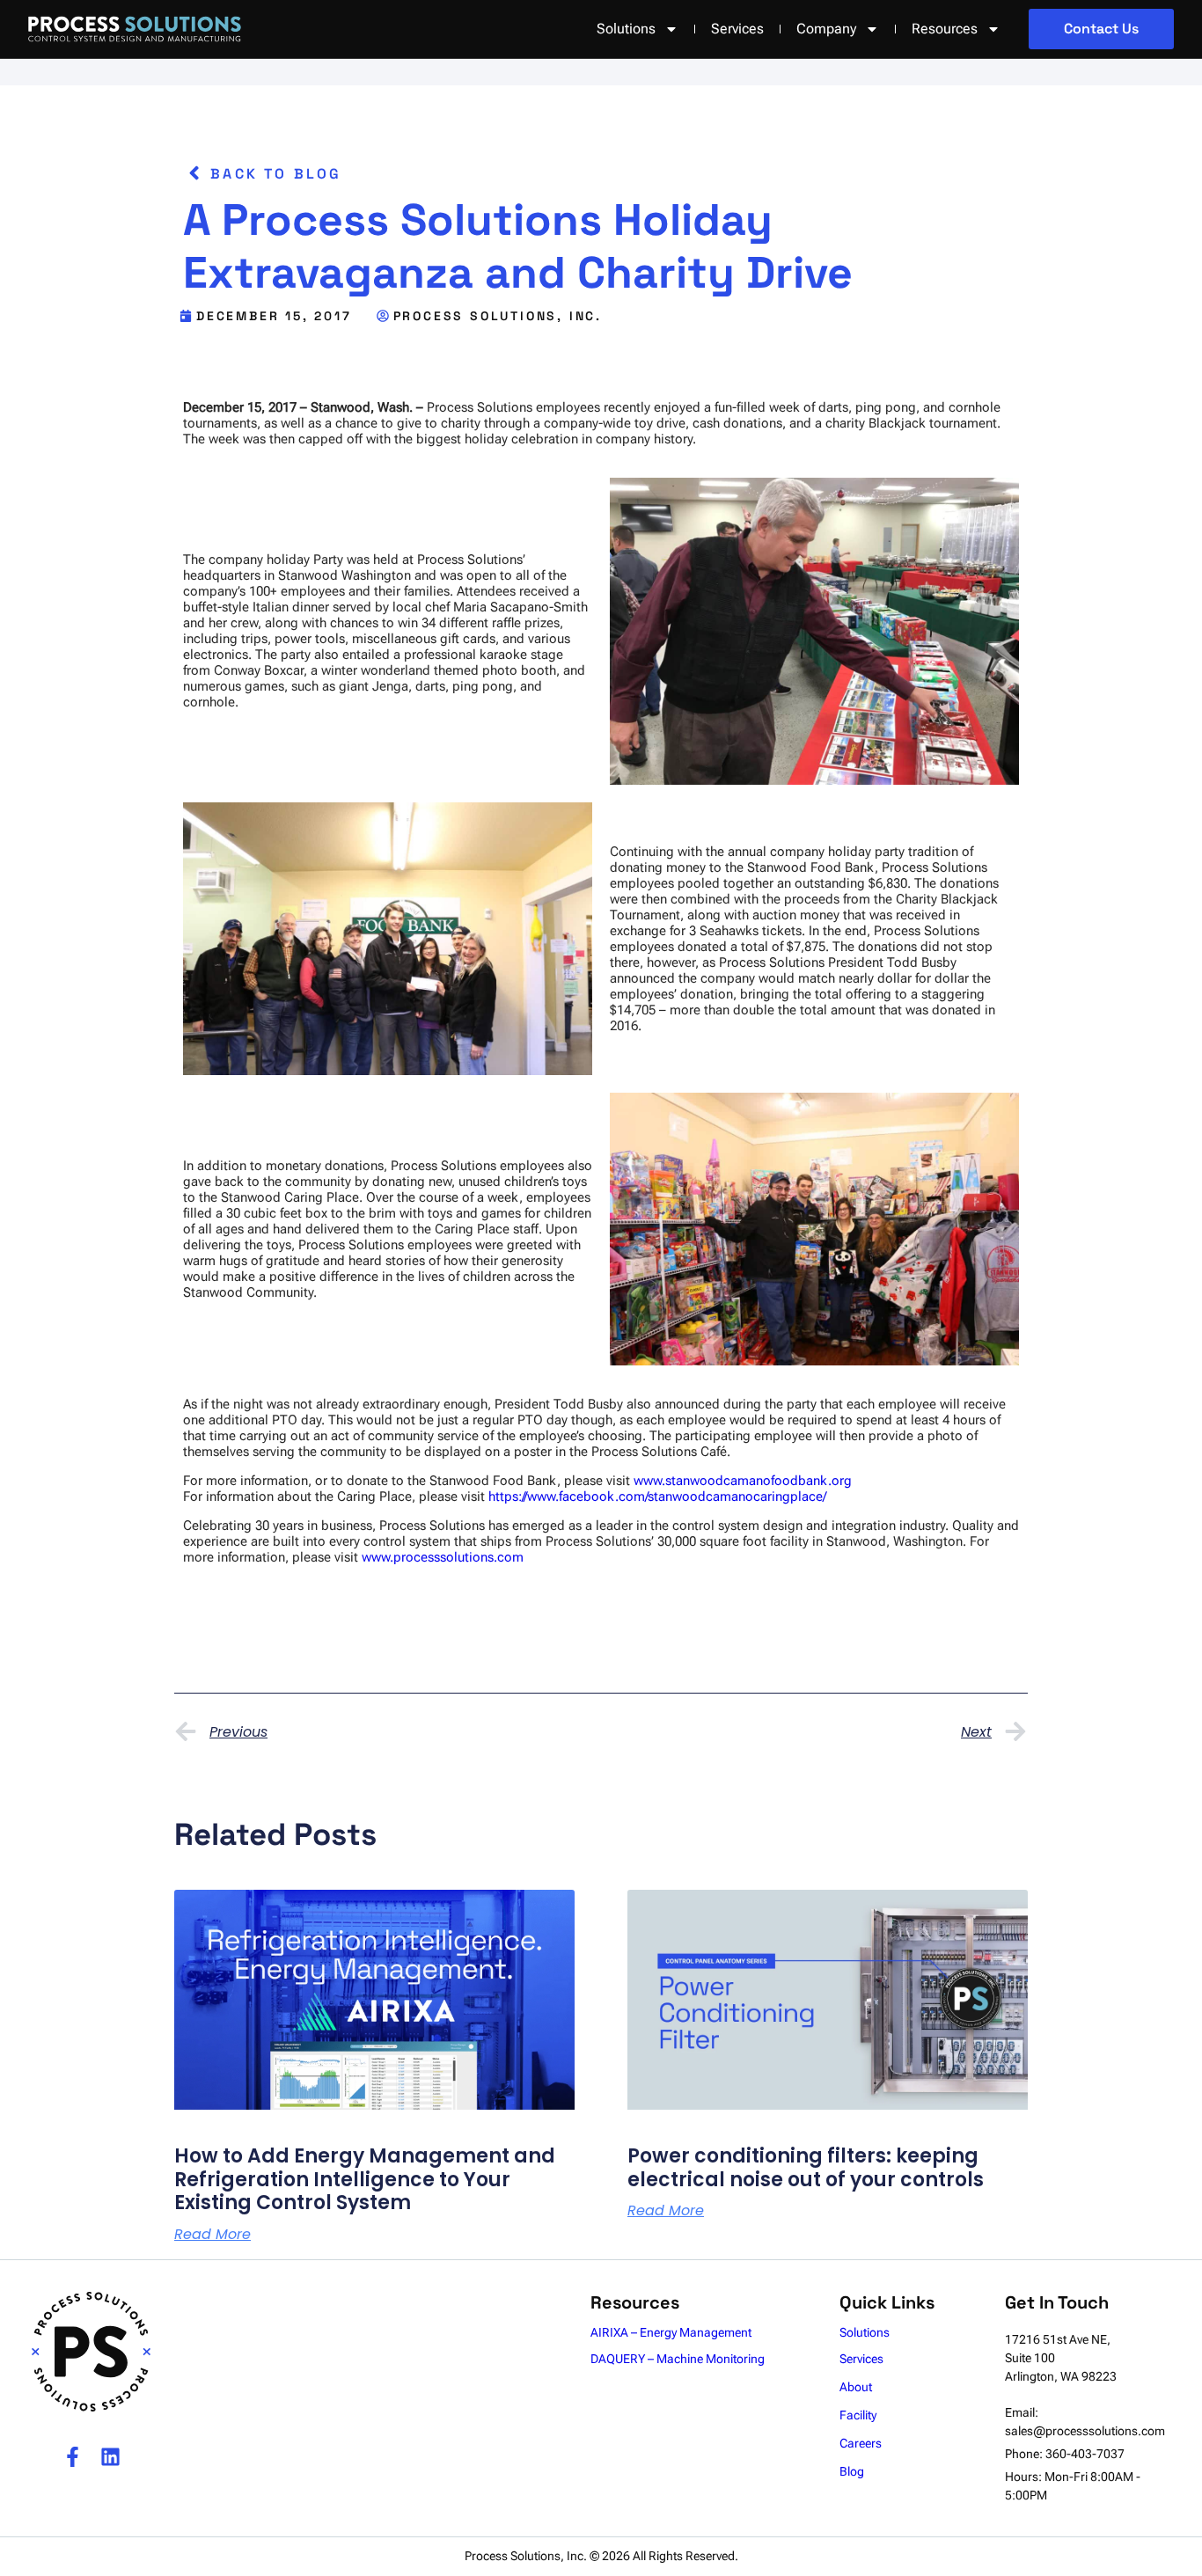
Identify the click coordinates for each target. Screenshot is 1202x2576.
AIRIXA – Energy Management (671, 2332)
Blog (852, 2471)
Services (737, 29)
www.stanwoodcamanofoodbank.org (743, 1481)
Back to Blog (276, 174)
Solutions (865, 2332)
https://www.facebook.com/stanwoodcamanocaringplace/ (657, 1497)
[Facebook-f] (73, 2457)
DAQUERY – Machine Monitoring (678, 2359)
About (856, 2387)
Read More (213, 2235)
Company (826, 29)
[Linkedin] (110, 2457)
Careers (861, 2443)
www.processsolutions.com (443, 1557)
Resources (945, 29)
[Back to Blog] (194, 173)
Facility (858, 2415)
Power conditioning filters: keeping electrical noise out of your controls (806, 2167)
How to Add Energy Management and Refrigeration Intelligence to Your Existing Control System (365, 2179)
